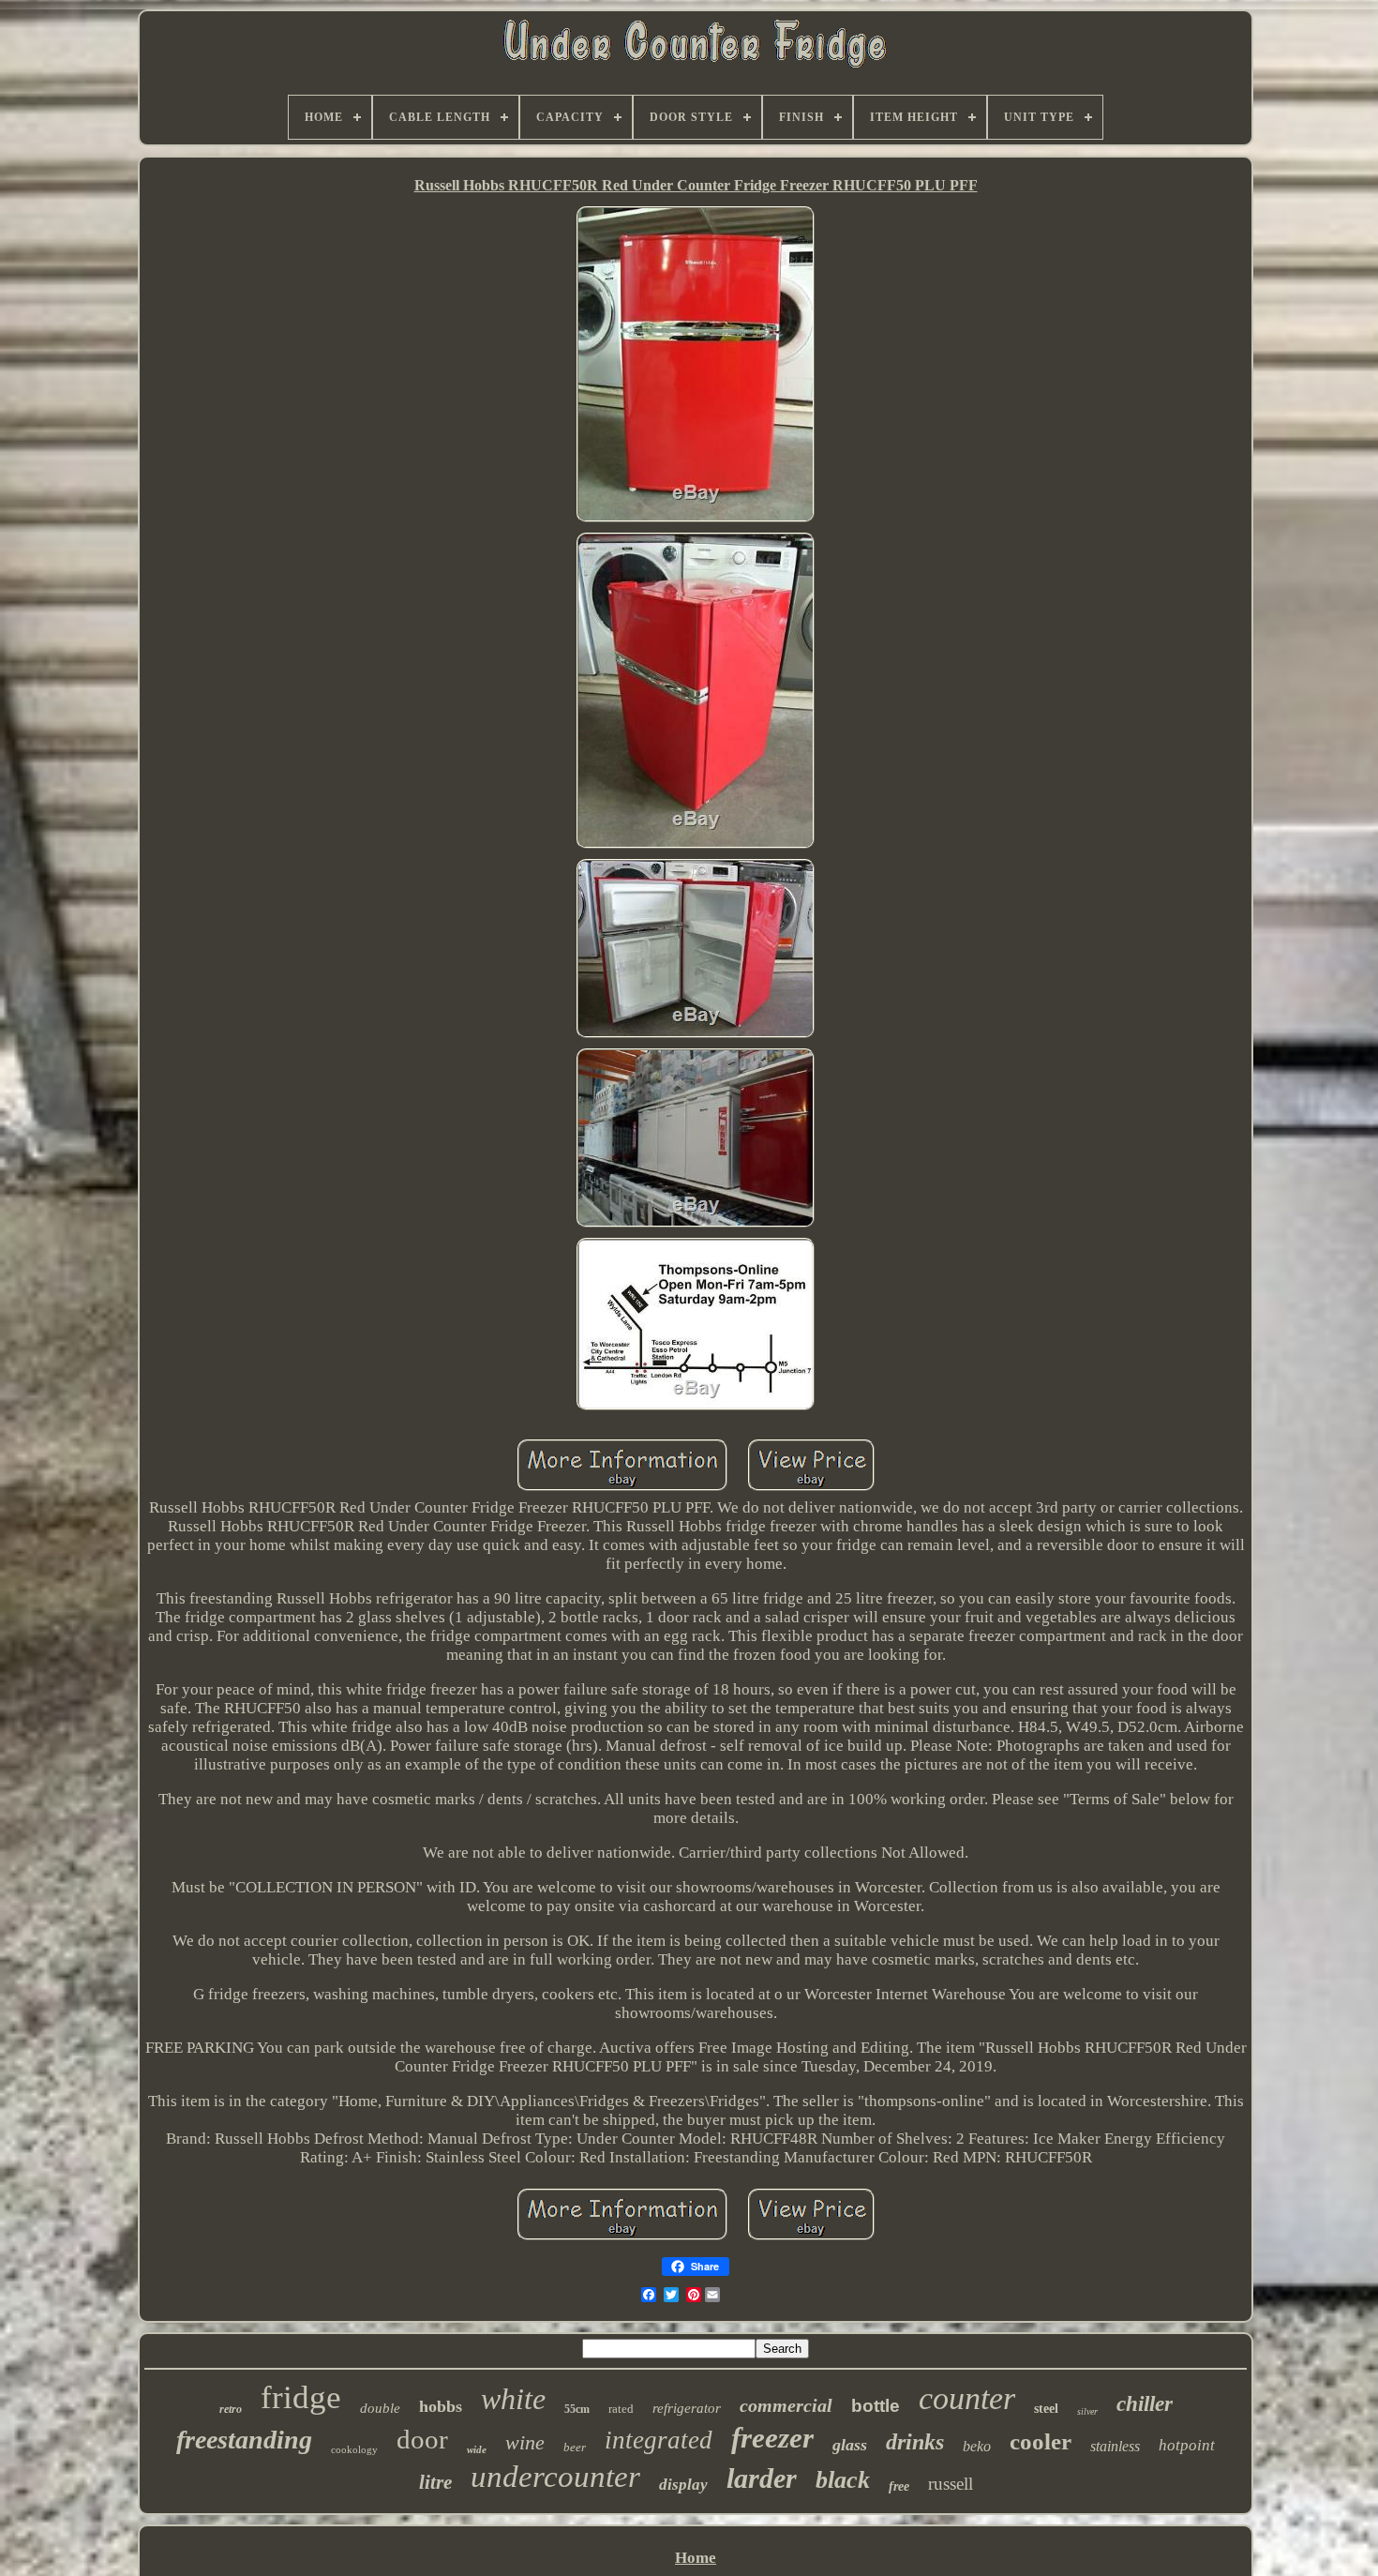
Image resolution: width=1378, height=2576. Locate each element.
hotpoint (1187, 2445)
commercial (786, 2405)
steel (1046, 2409)
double (380, 2408)
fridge (301, 2397)
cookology (354, 2449)
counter (967, 2398)
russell (951, 2484)
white (513, 2399)
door (422, 2439)
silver (1087, 2411)
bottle (876, 2406)
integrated (659, 2440)
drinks (915, 2442)
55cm (577, 2409)
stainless (1115, 2446)
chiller (1145, 2404)
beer (575, 2447)
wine (525, 2442)
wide (477, 2449)
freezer (772, 2438)
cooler (1041, 2441)
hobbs (441, 2406)
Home (696, 2558)
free (899, 2486)
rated (621, 2409)
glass (850, 2445)
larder (762, 2478)
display (683, 2485)
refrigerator (687, 2408)
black (843, 2480)
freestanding (244, 2440)
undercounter (555, 2477)
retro (231, 2409)
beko (977, 2446)
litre (435, 2482)
